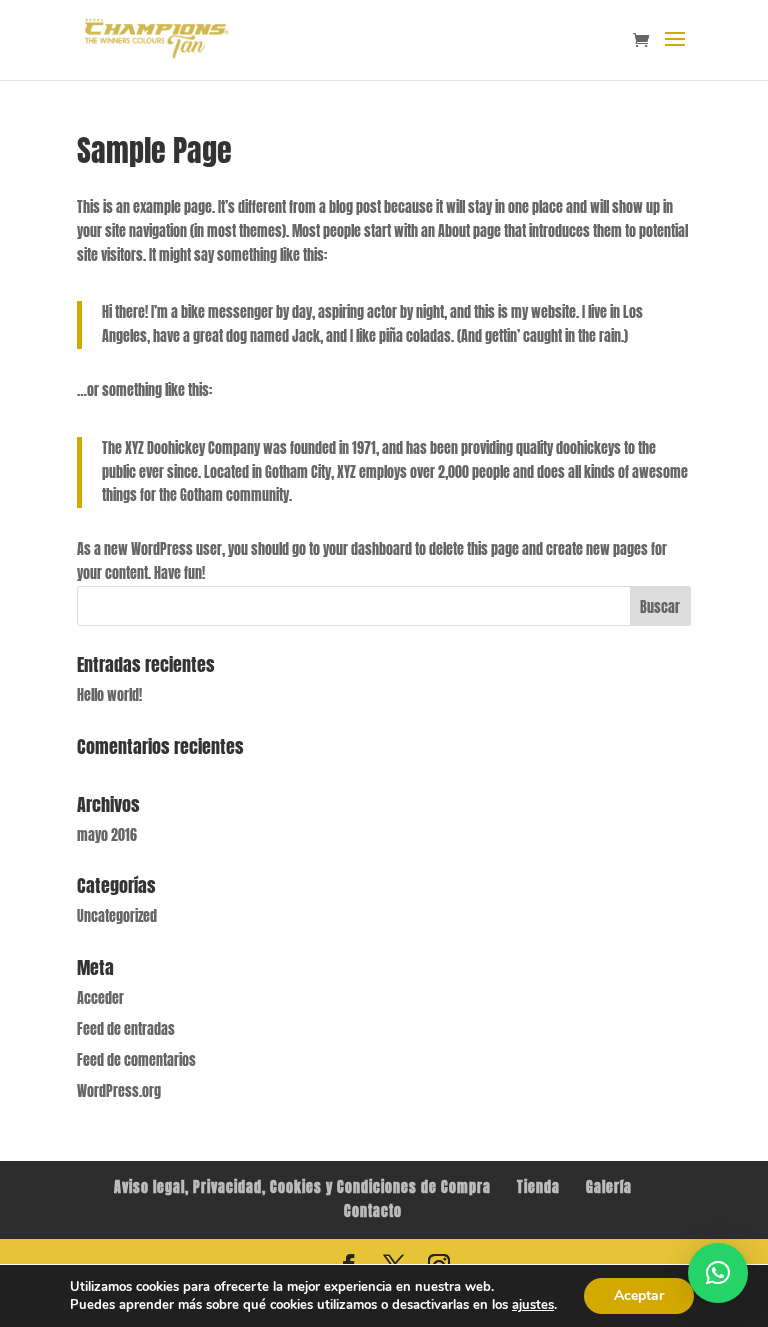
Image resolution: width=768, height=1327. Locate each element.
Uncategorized (117, 916)
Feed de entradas (126, 1029)
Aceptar (639, 1295)
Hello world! (109, 695)
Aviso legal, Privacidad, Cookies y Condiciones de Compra (302, 1187)
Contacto (373, 1211)
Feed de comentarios (136, 1060)
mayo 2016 (107, 835)
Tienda (538, 1187)
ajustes (533, 1305)
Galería (609, 1187)
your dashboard (367, 549)
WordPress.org (119, 1091)
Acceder (100, 998)
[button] (718, 1273)
